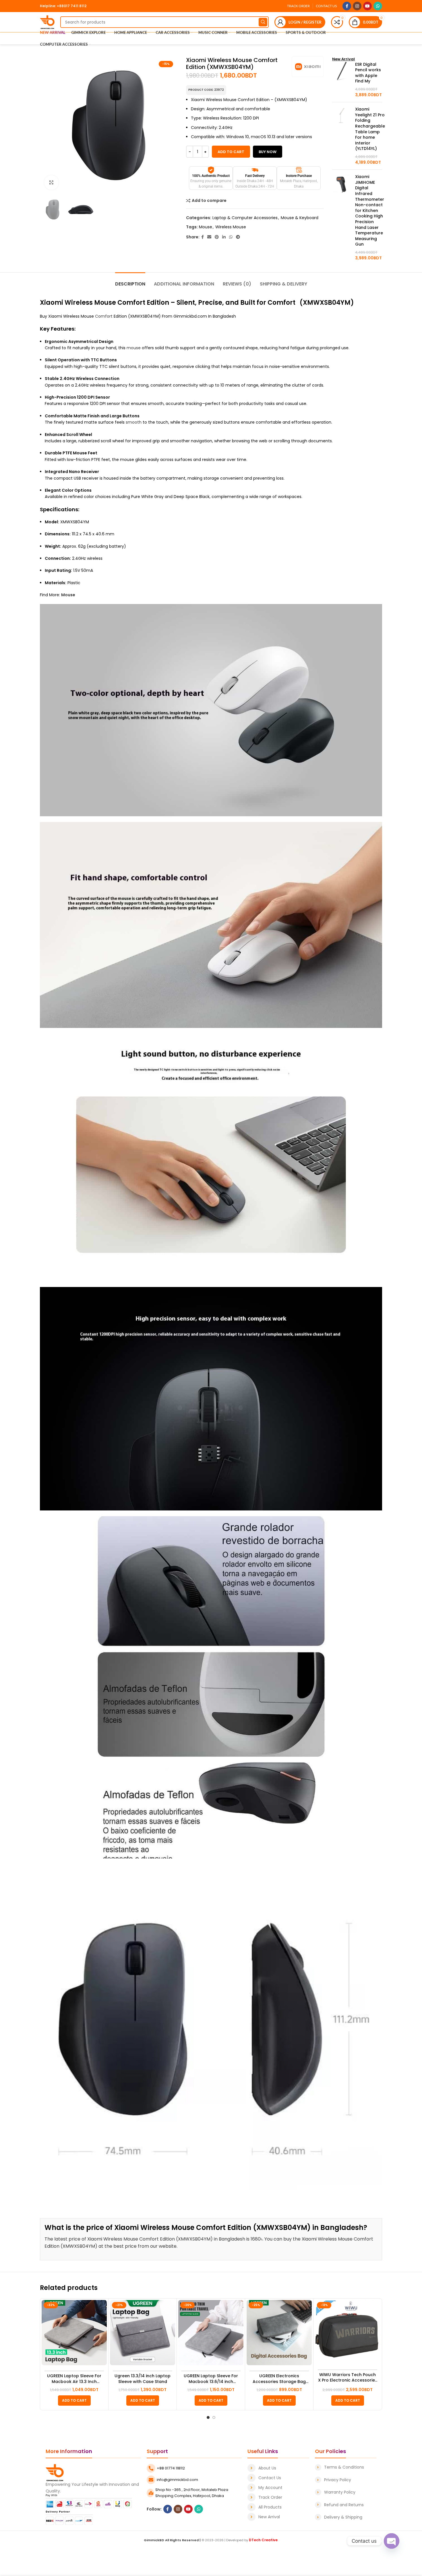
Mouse (206, 227)
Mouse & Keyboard (300, 218)
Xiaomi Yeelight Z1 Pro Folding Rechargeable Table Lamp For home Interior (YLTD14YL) (370, 129)
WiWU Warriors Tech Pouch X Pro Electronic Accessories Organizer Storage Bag (348, 2378)
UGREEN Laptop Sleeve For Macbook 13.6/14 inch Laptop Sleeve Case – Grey (211, 2379)
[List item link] (278, 2468)
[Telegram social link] (238, 237)
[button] (74, 2401)
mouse (134, 348)
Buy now (268, 152)
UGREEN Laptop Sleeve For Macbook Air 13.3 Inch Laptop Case (74, 2379)
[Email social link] (209, 237)
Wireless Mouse (231, 227)
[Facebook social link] (347, 6)
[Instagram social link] (357, 6)
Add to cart (231, 152)
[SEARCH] (263, 22)
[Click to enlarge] (51, 182)
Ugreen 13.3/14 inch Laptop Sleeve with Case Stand (143, 2379)
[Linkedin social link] (224, 237)
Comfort (104, 316)
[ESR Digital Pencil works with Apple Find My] (341, 80)
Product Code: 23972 (206, 90)
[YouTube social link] (367, 6)
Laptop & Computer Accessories (245, 218)
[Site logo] (47, 22)
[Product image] (74, 2333)
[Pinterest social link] (217, 237)
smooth (134, 422)
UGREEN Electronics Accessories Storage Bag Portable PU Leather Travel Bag (279, 2379)
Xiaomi (52, 303)
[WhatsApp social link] (378, 6)
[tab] (130, 281)
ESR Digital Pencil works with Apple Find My (368, 73)
